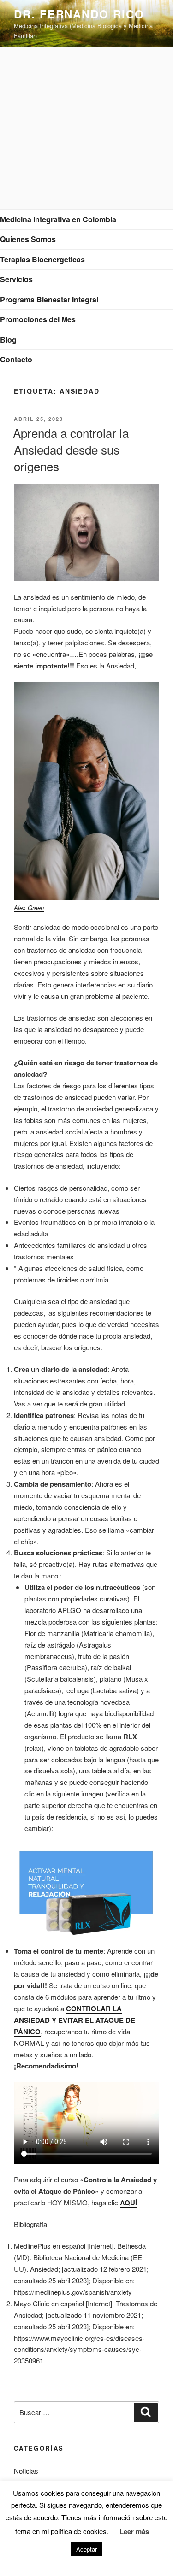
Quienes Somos (28, 239)
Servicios (16, 279)
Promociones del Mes (38, 319)
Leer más (134, 2531)
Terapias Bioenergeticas (42, 259)
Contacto (16, 359)
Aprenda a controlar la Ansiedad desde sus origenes (71, 449)
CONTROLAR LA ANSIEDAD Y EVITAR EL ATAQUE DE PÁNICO (75, 2020)
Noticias (26, 2471)
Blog (8, 340)
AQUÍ (128, 2203)
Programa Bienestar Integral (49, 299)
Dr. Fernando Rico (79, 14)
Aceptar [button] (86, 2549)
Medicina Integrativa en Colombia (58, 219)
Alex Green (29, 907)
